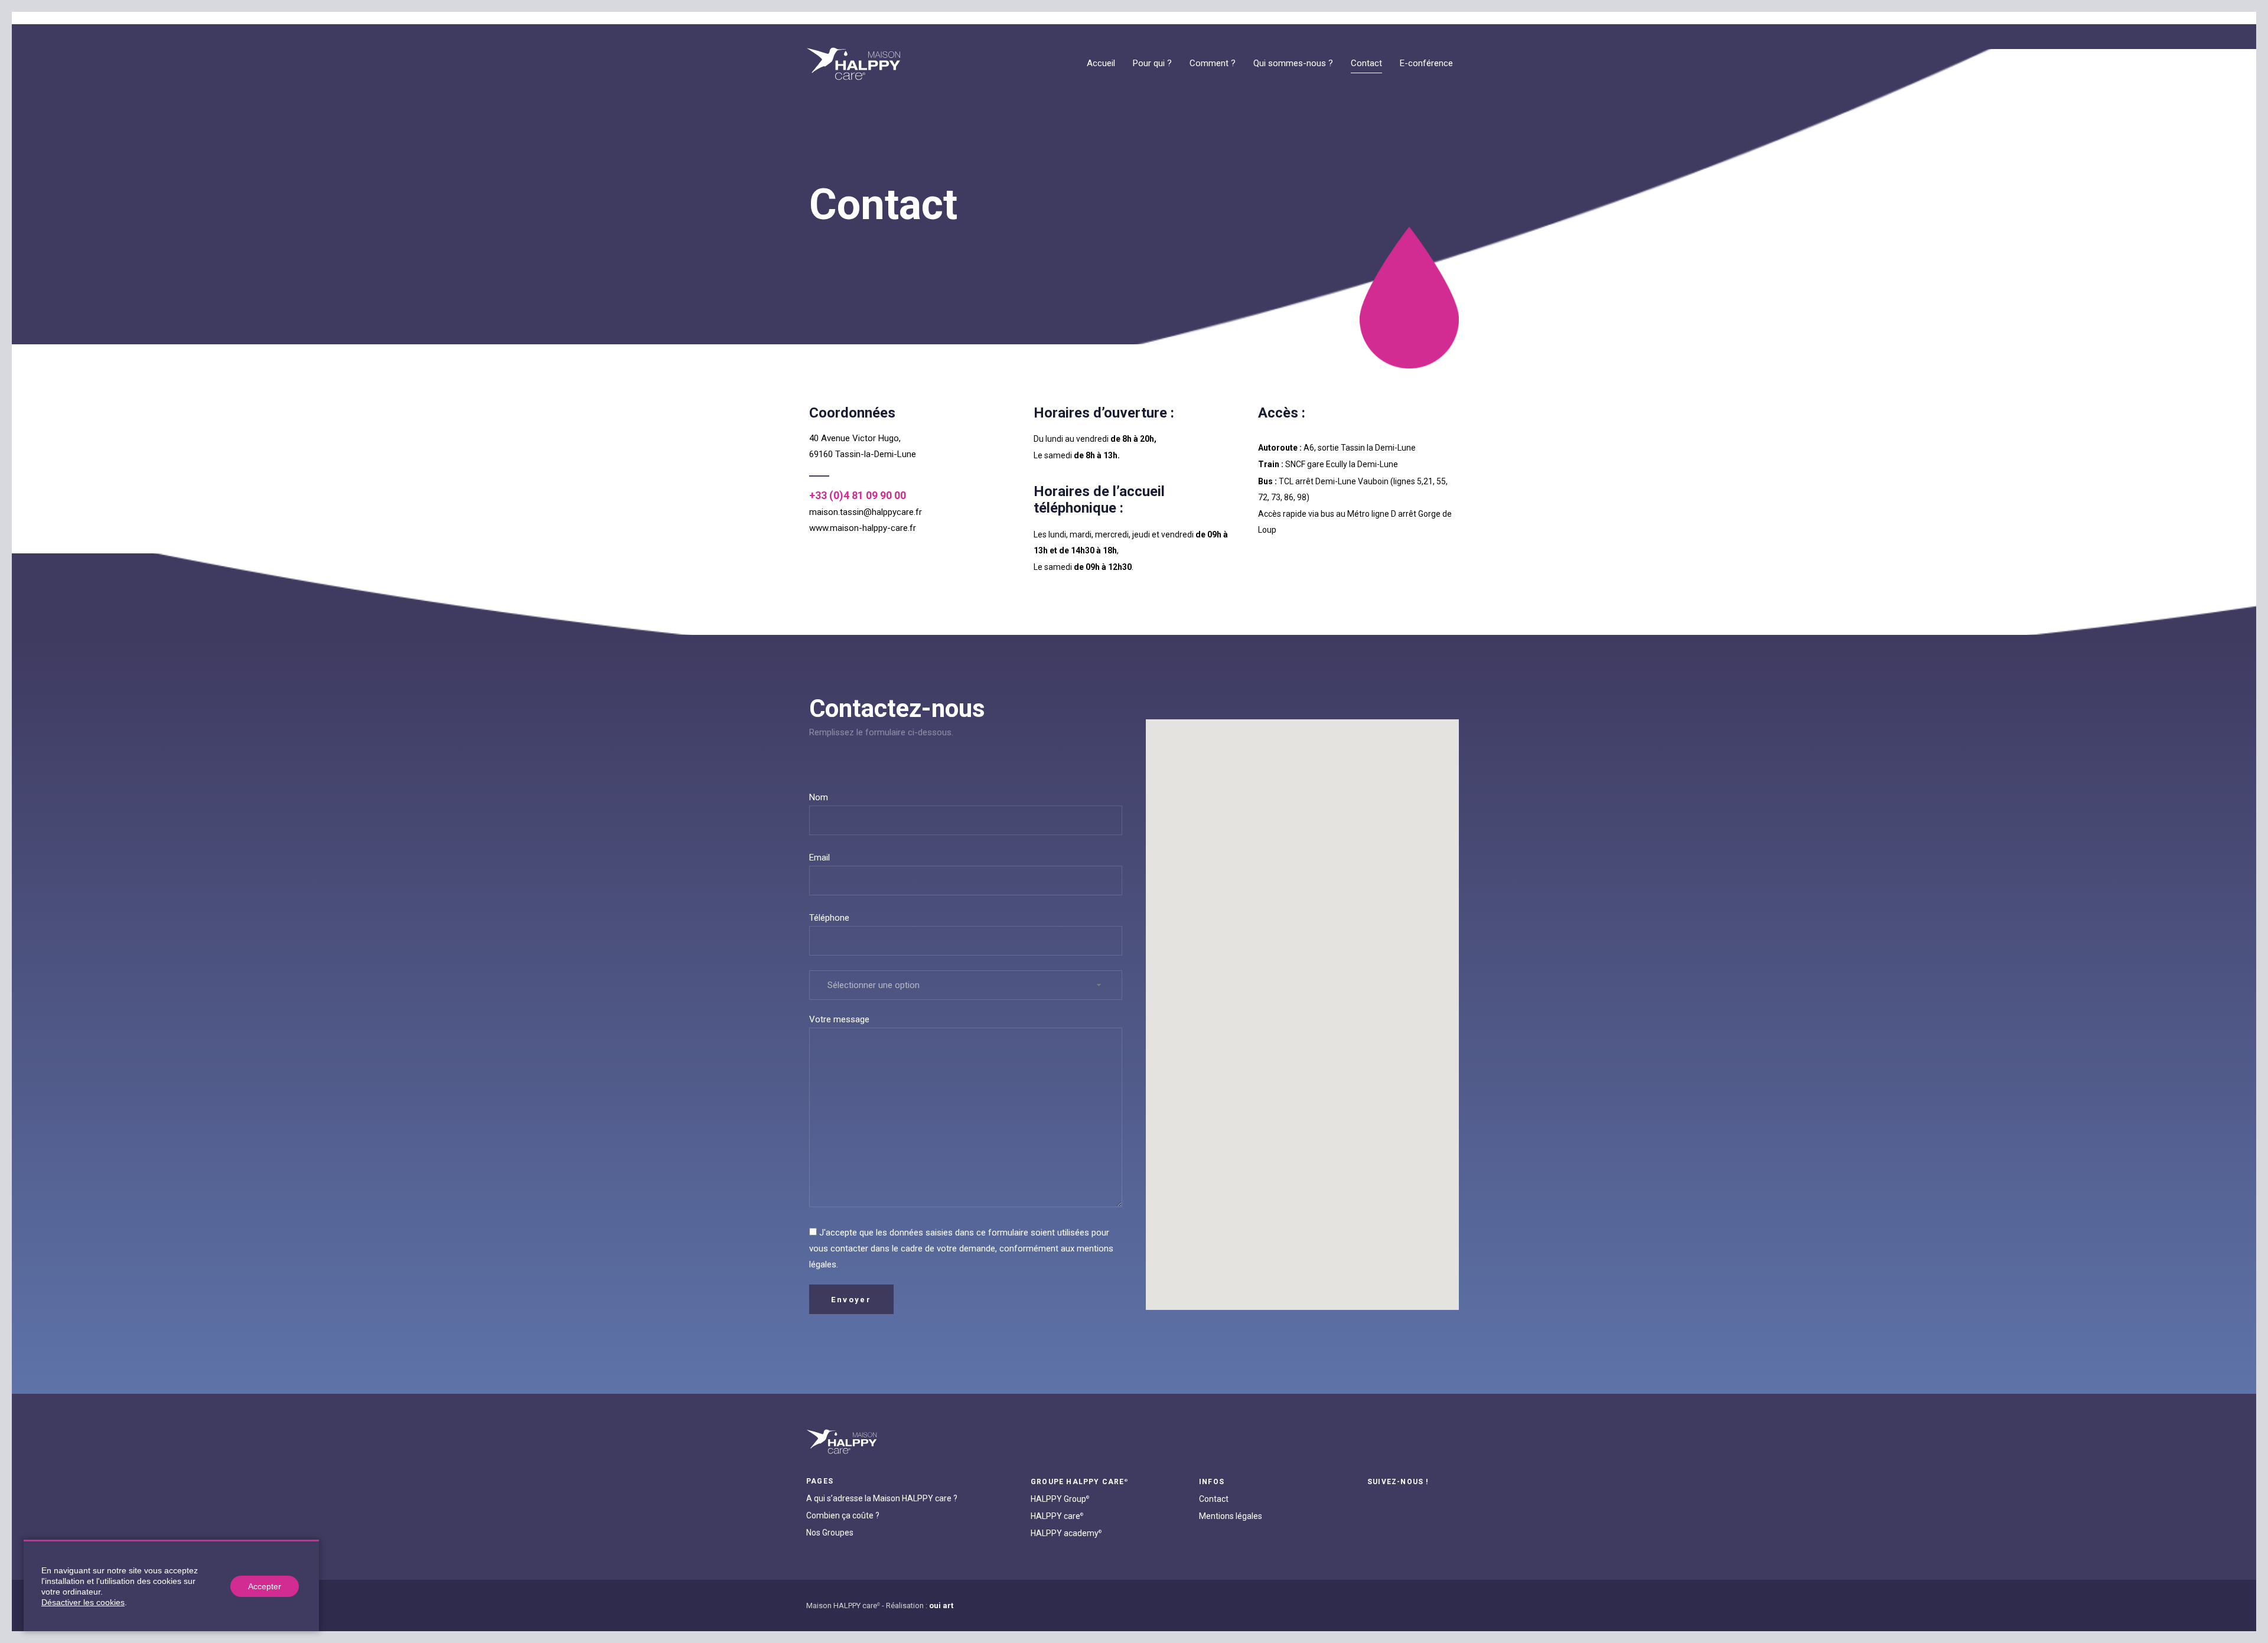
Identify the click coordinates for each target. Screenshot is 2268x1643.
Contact (1214, 1499)
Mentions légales (1231, 1516)
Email (819, 858)
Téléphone (829, 918)
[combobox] (966, 985)
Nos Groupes (830, 1533)
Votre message (839, 1019)
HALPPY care (1057, 1516)
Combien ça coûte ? (843, 1515)
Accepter (265, 1586)
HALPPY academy (1066, 1533)
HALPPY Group (1060, 1499)
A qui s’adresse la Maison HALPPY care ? (882, 1498)
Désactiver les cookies (83, 1602)
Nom (819, 797)
